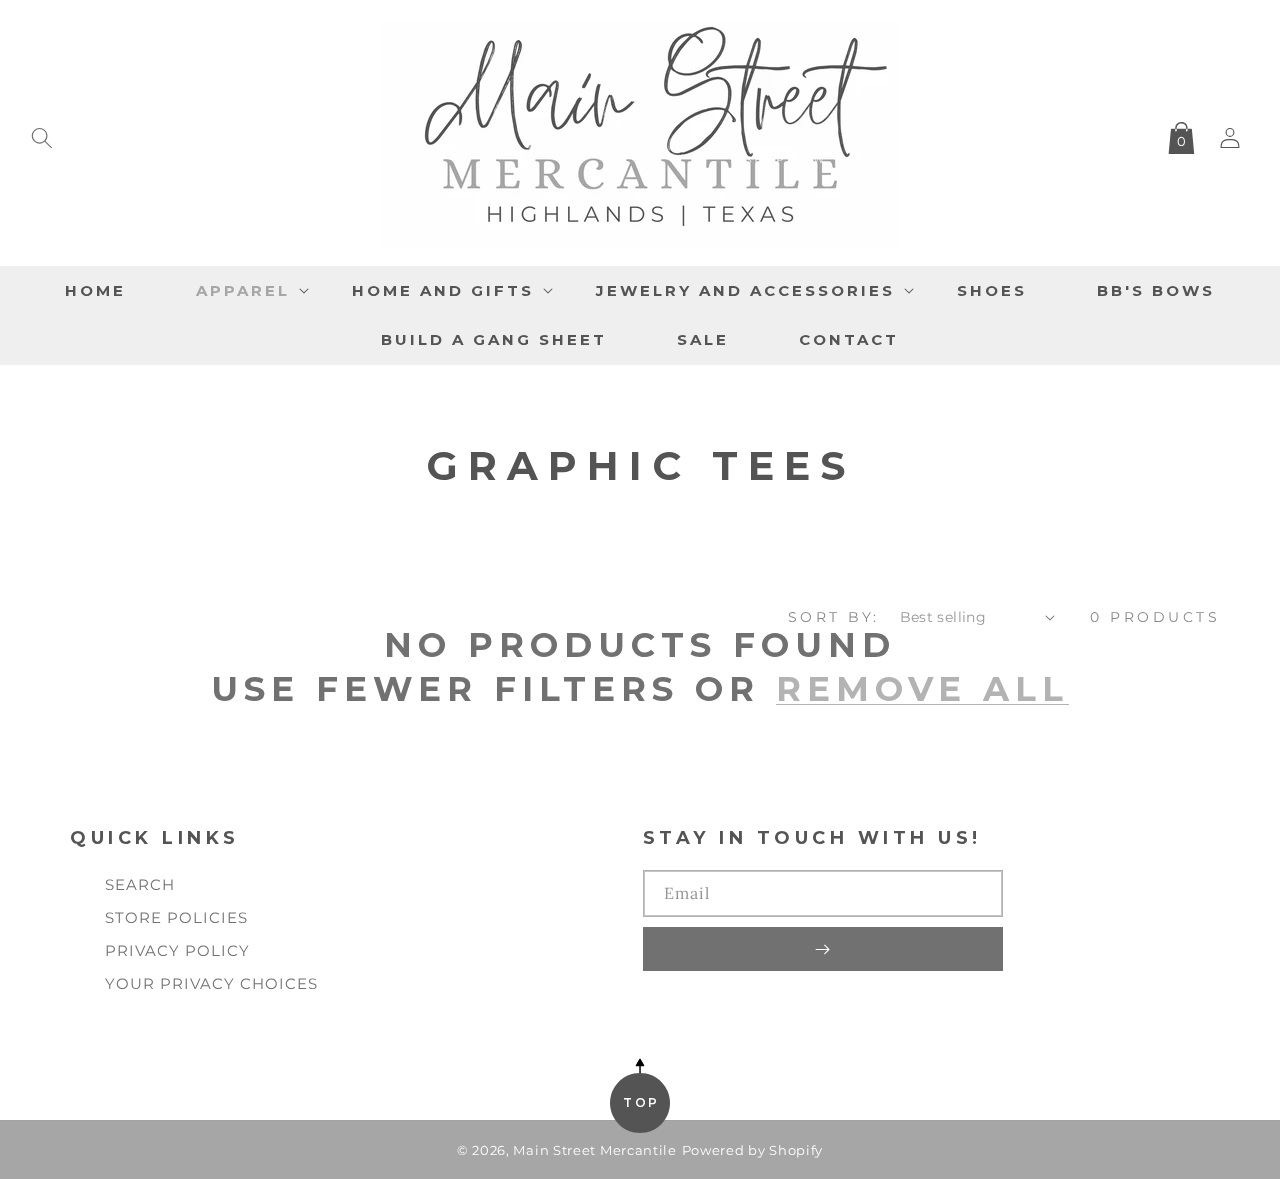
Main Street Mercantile (594, 1150)
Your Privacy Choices (211, 983)
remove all (922, 689)
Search (140, 884)
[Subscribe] (823, 949)
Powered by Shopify (753, 1150)
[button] (42, 134)
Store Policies (176, 917)
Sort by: (834, 617)
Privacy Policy (177, 950)
